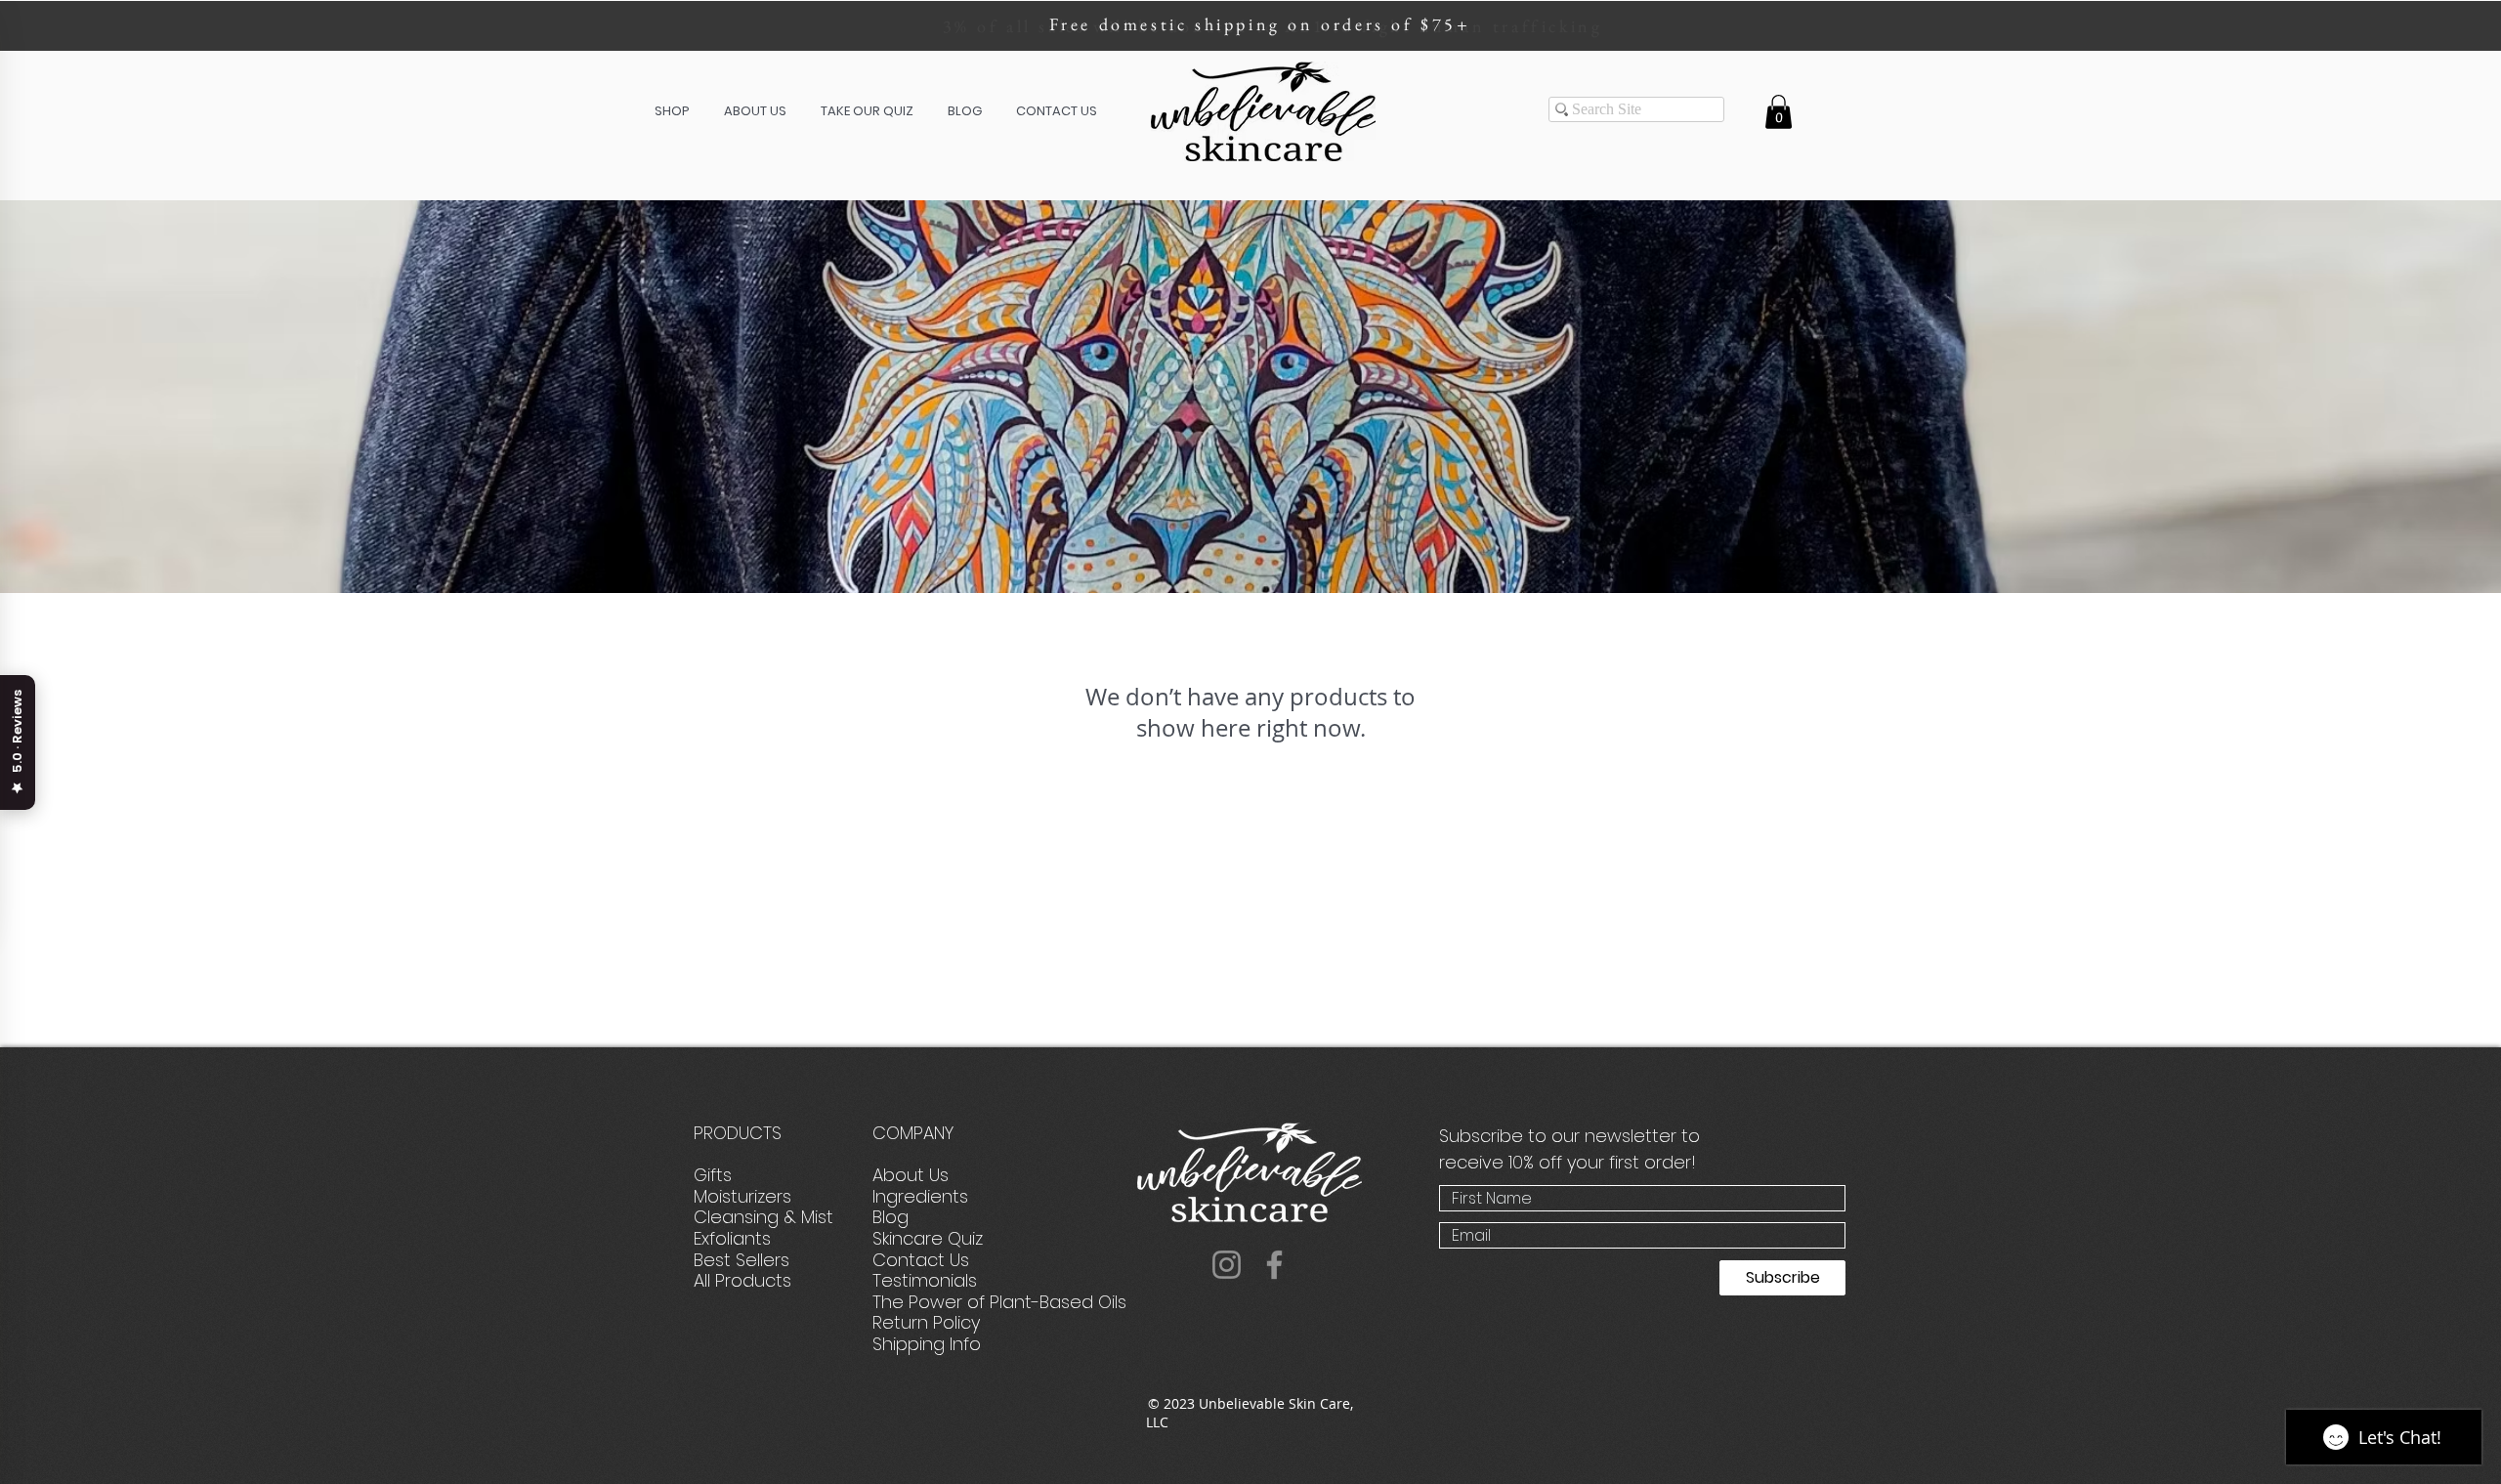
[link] (1779, 112)
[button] (672, 111)
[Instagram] (1227, 1265)
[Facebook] (1274, 1265)
